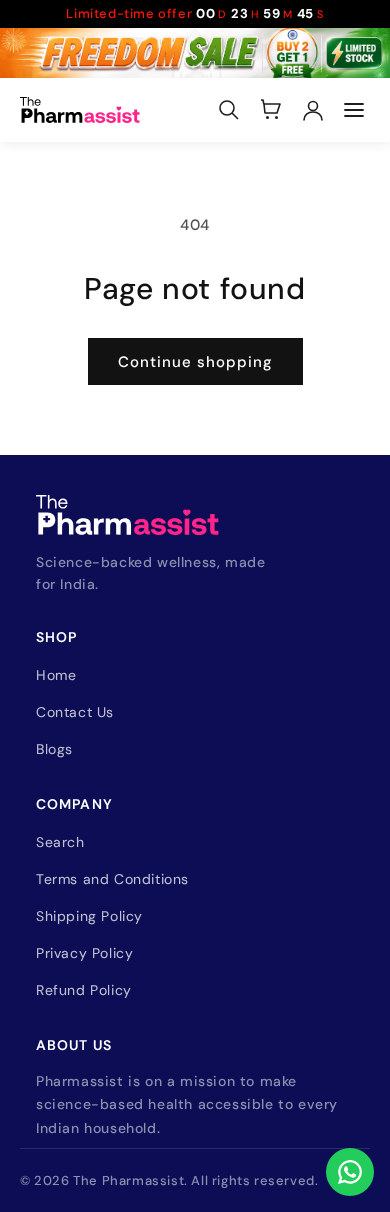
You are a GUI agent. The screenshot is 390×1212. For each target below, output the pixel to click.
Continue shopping (195, 362)
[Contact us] (350, 1172)
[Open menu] (354, 110)
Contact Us (75, 712)
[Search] (229, 110)
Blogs (54, 749)
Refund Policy (84, 990)
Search (60, 842)
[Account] (313, 110)
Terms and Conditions (112, 879)
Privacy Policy (84, 953)
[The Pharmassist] (80, 110)
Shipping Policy (89, 916)
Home (56, 675)
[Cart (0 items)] (271, 110)
